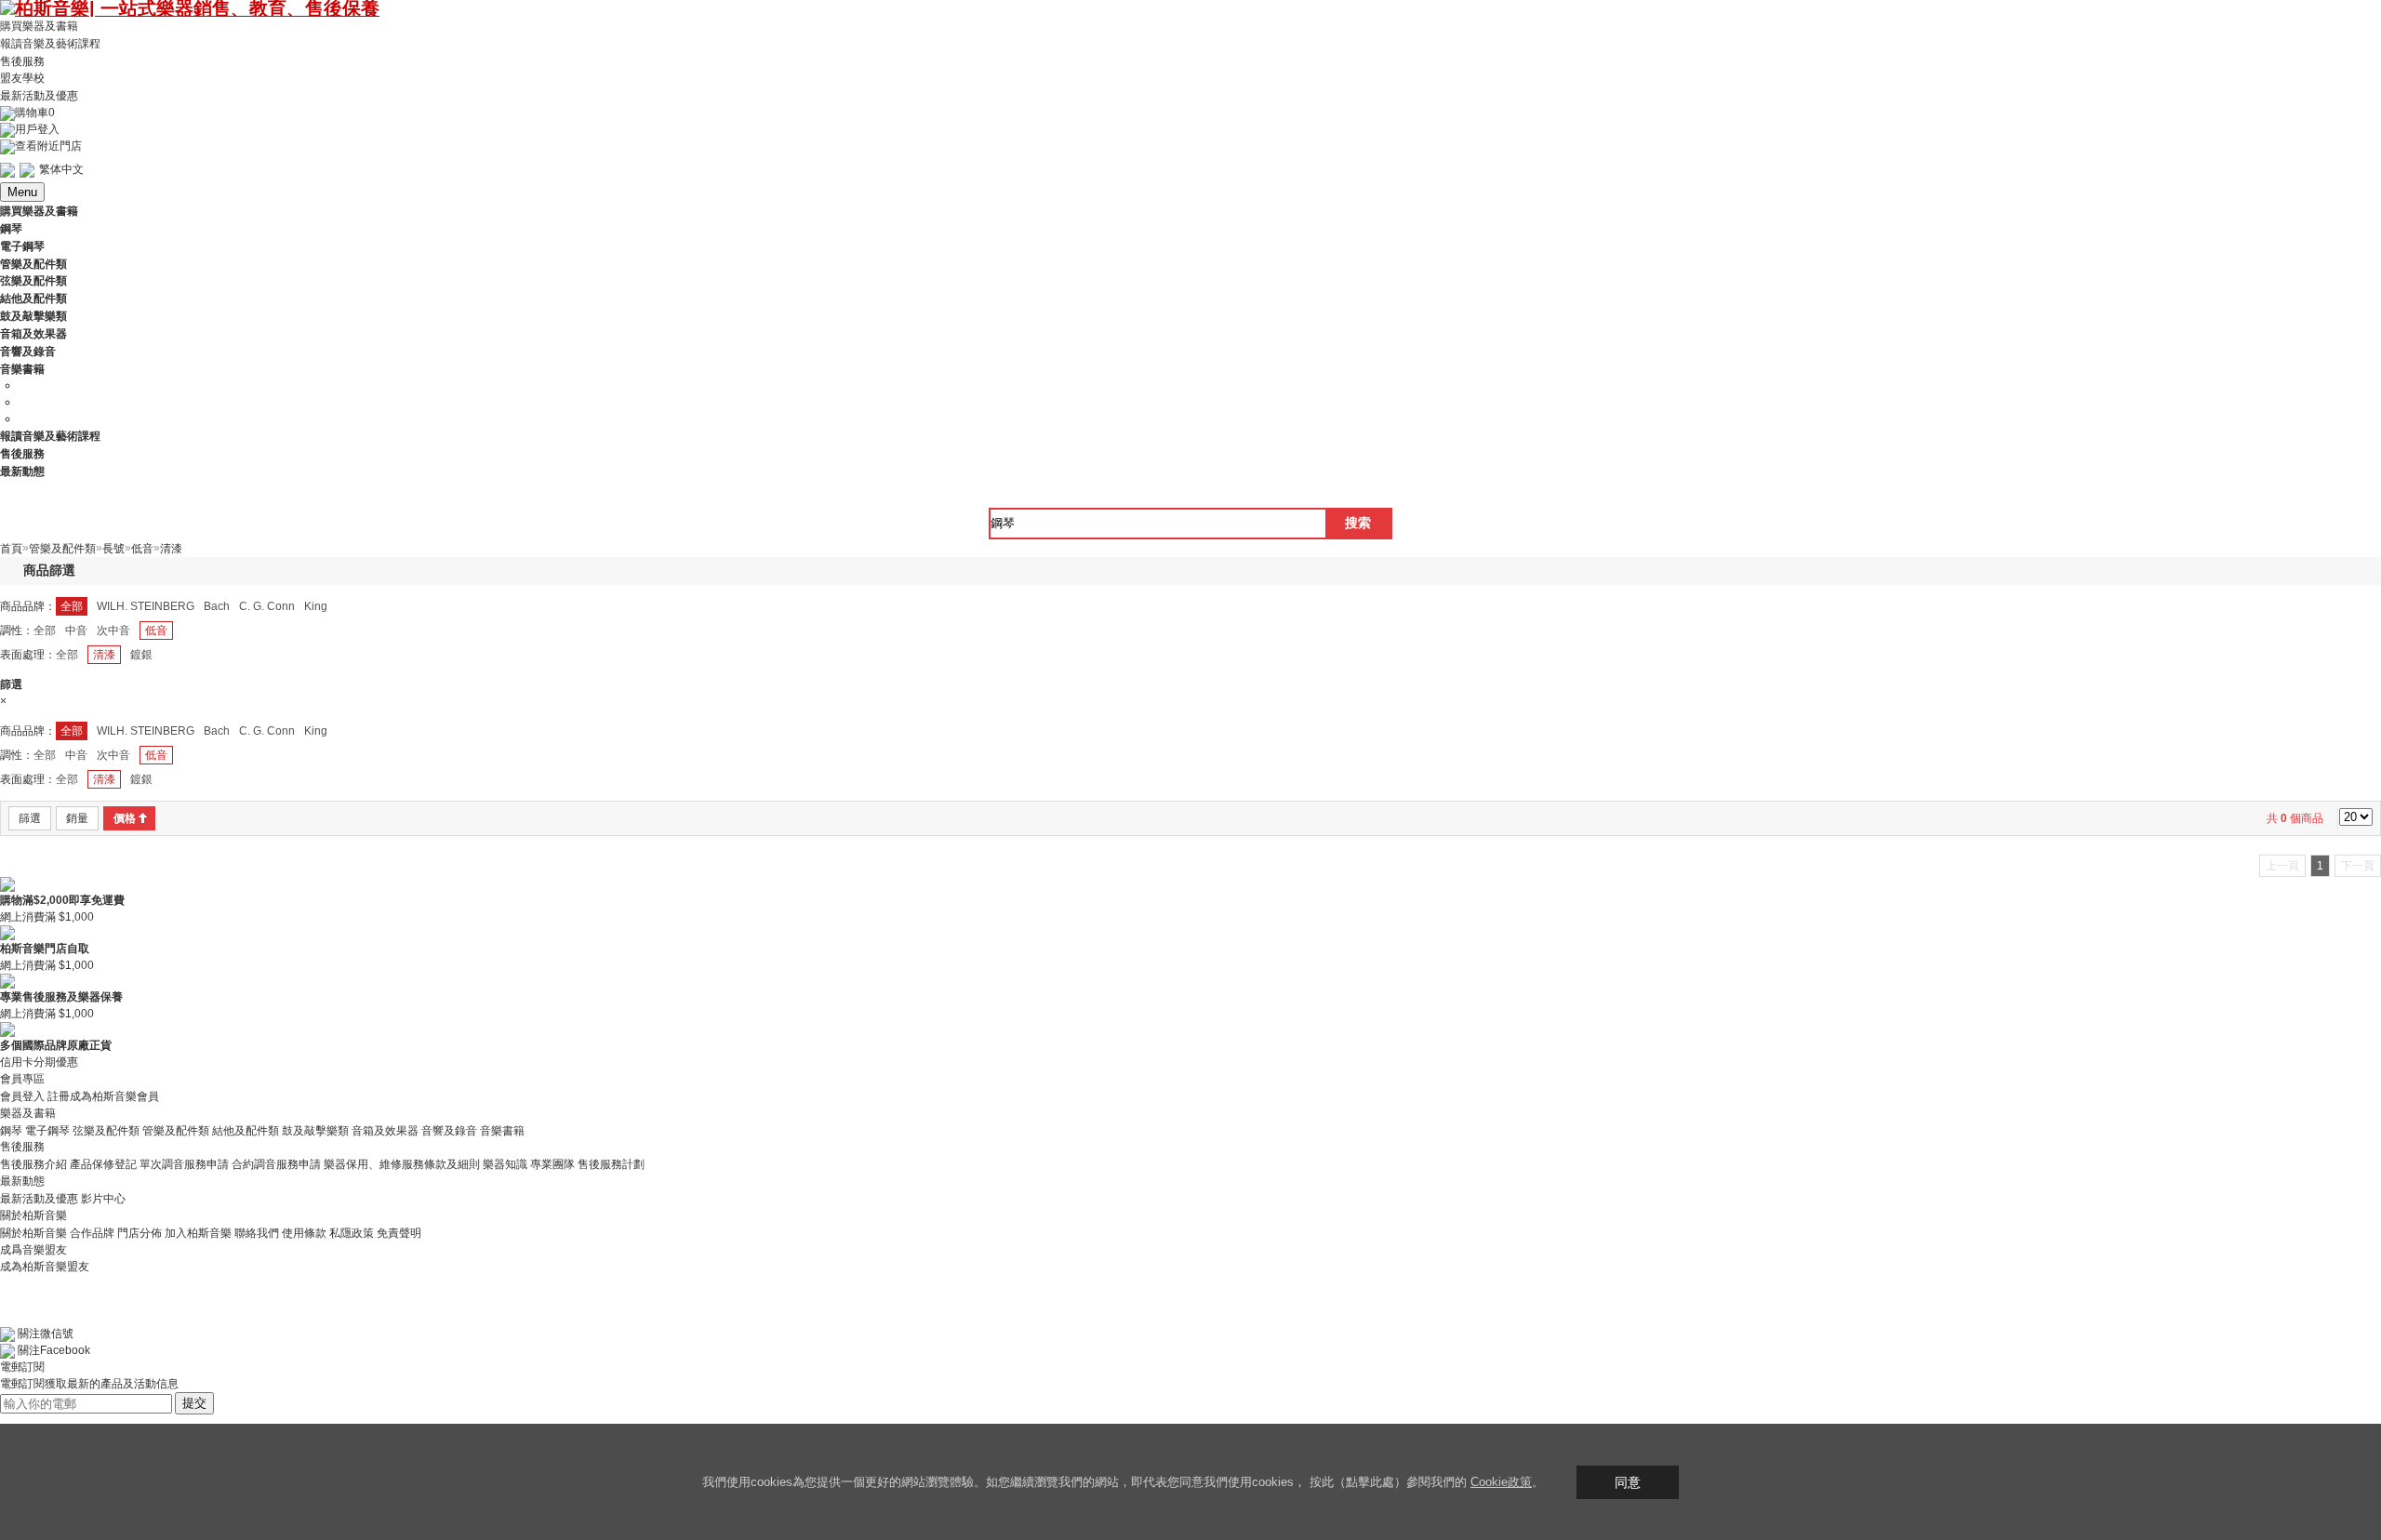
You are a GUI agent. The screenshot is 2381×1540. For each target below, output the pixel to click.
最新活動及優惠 (39, 96)
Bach (217, 606)
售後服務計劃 (611, 1164)
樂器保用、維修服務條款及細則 (402, 1164)
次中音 (113, 631)
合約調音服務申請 (276, 1164)
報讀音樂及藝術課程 (50, 44)
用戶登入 (37, 129)
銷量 (77, 818)
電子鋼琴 (47, 1130)
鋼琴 (11, 1130)
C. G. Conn (267, 606)
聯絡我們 (257, 1233)
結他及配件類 (246, 1130)
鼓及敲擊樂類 (315, 1130)
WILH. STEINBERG (146, 606)
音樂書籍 (502, 1130)
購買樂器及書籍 (39, 26)
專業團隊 (552, 1164)
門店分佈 (140, 1233)
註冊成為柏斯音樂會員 (103, 1096)
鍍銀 (141, 655)
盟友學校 (22, 78)
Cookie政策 (1501, 1482)
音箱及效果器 (385, 1130)
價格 (125, 818)
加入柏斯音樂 (198, 1233)
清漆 (104, 655)
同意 (1628, 1482)
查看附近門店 (48, 146)
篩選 (30, 818)
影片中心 (103, 1199)
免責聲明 (399, 1233)
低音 (156, 631)
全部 (72, 606)
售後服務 (22, 60)
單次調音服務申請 (184, 1164)
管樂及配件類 (176, 1130)
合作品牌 (92, 1233)
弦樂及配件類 (106, 1130)
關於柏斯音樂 (33, 1233)
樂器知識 (505, 1164)
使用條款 (304, 1233)
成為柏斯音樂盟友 (45, 1267)
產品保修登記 (103, 1164)
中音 (76, 631)
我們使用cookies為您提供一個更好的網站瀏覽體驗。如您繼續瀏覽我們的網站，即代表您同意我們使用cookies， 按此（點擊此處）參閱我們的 (1086, 1482)
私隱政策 (352, 1233)
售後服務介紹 (33, 1164)
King (316, 606)
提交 (194, 1403)
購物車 (35, 113)
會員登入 (22, 1096)
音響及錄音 (449, 1130)
